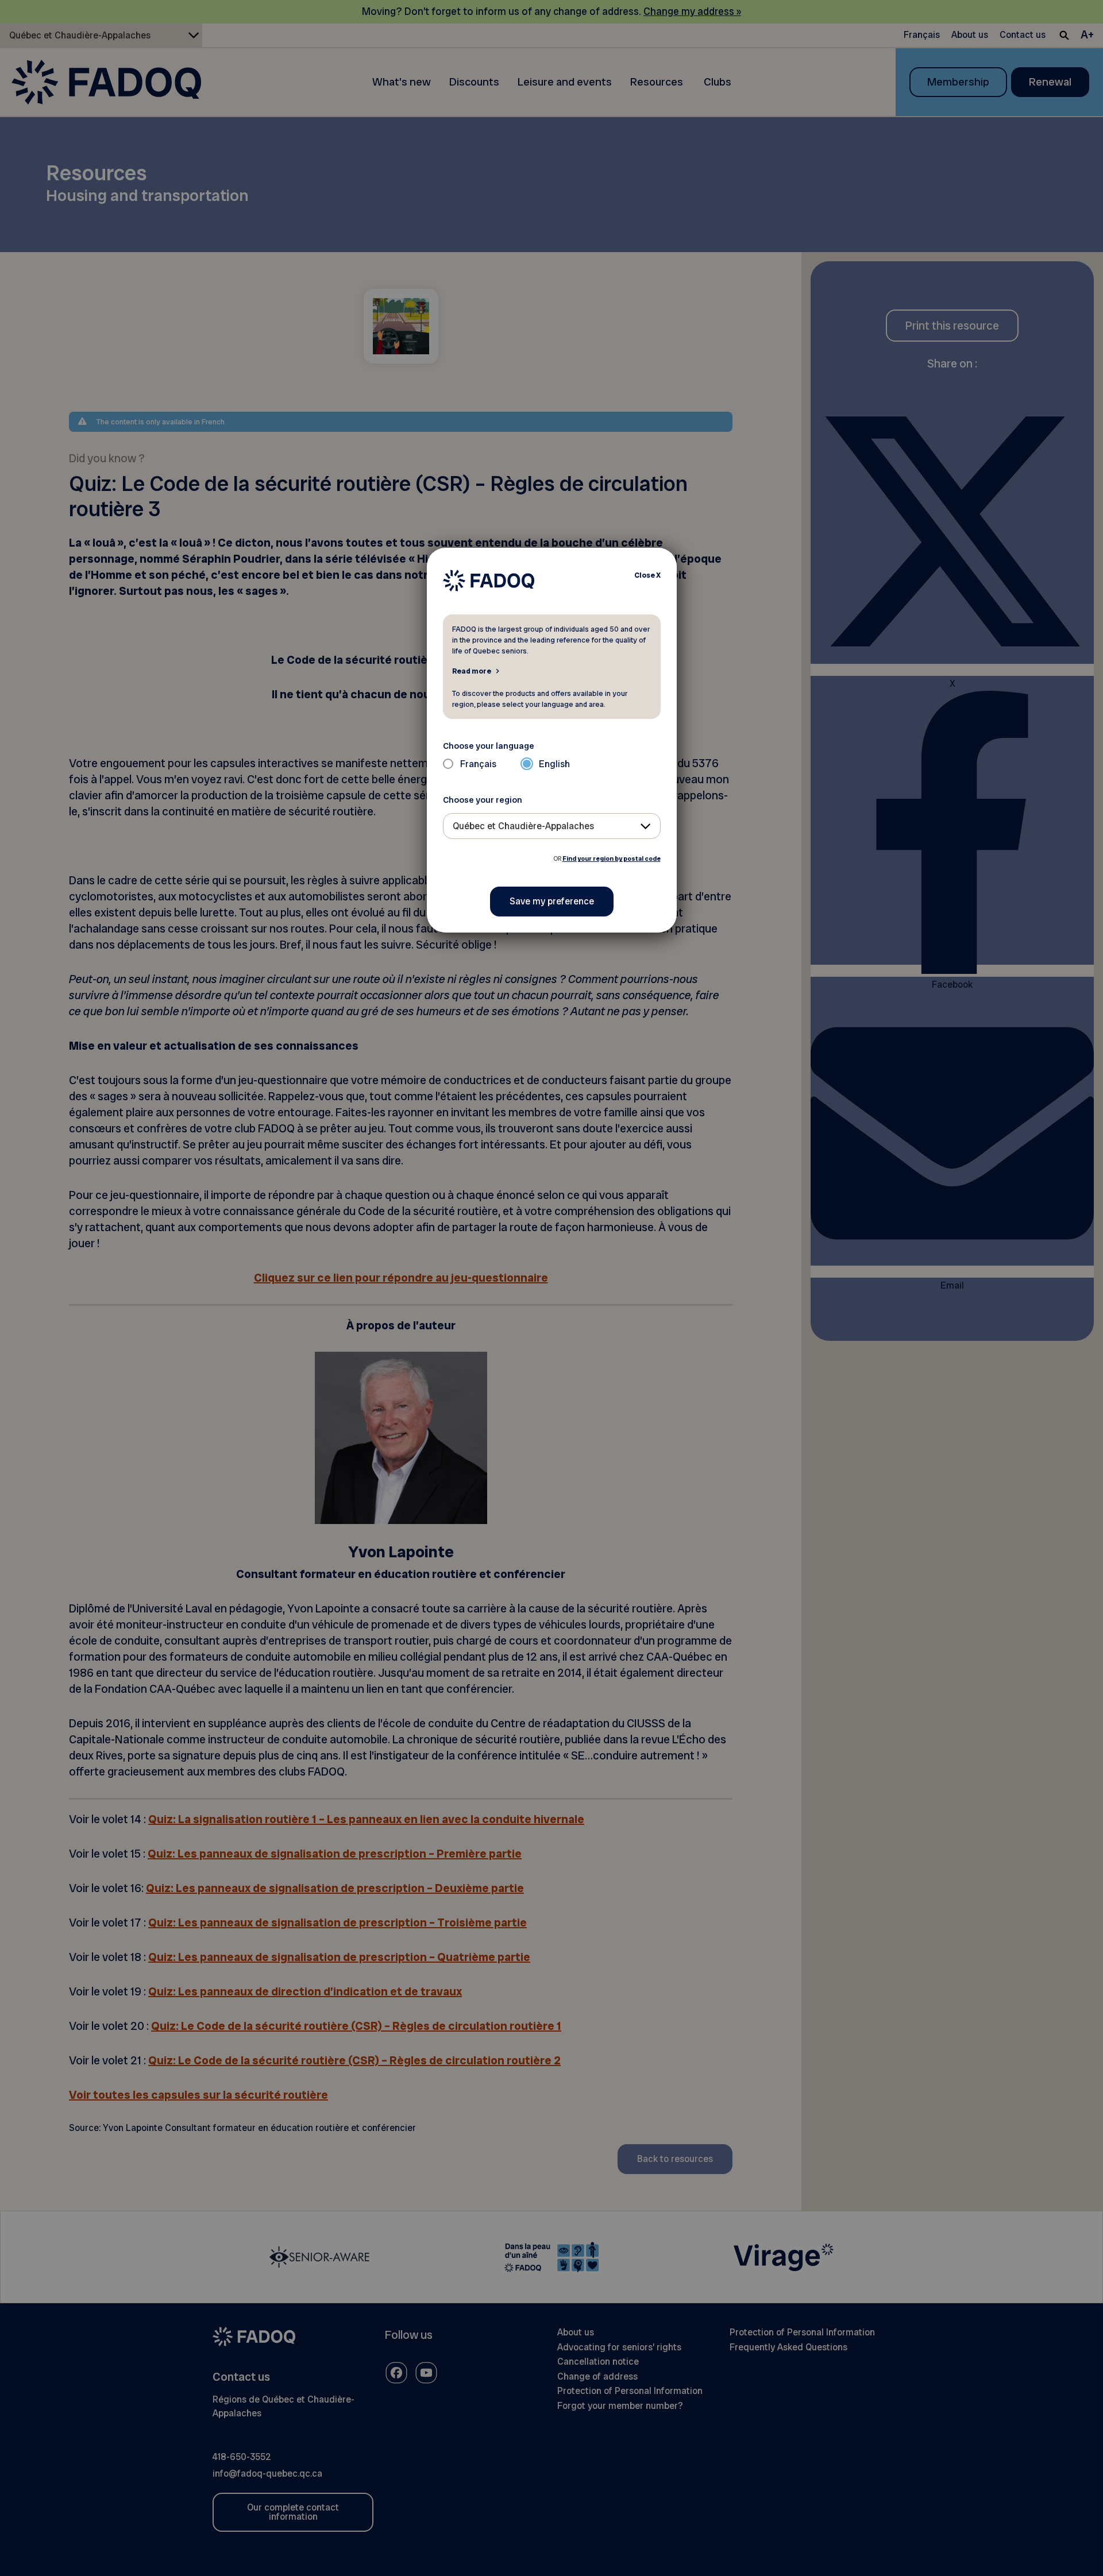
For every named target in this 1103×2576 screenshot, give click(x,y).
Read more (472, 671)
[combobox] (552, 826)
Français (478, 764)
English (554, 764)
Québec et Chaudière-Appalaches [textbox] (523, 826)
